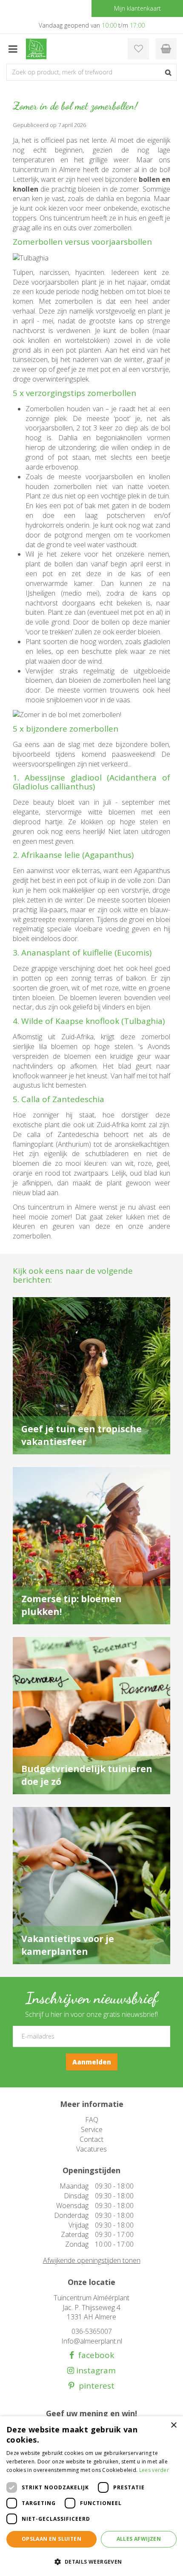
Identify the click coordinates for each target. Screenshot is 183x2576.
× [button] (173, 2425)
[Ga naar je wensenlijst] (138, 49)
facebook (94, 2355)
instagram (95, 2371)
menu (13, 49)
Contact (91, 2139)
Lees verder (154, 2470)
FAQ (92, 2120)
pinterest (94, 2386)
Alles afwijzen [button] (139, 2539)
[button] (91, 2561)
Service (92, 2129)
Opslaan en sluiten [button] (51, 2539)
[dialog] (91, 2496)
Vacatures (91, 2149)
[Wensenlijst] (138, 49)
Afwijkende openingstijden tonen (92, 2260)
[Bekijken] (166, 49)
